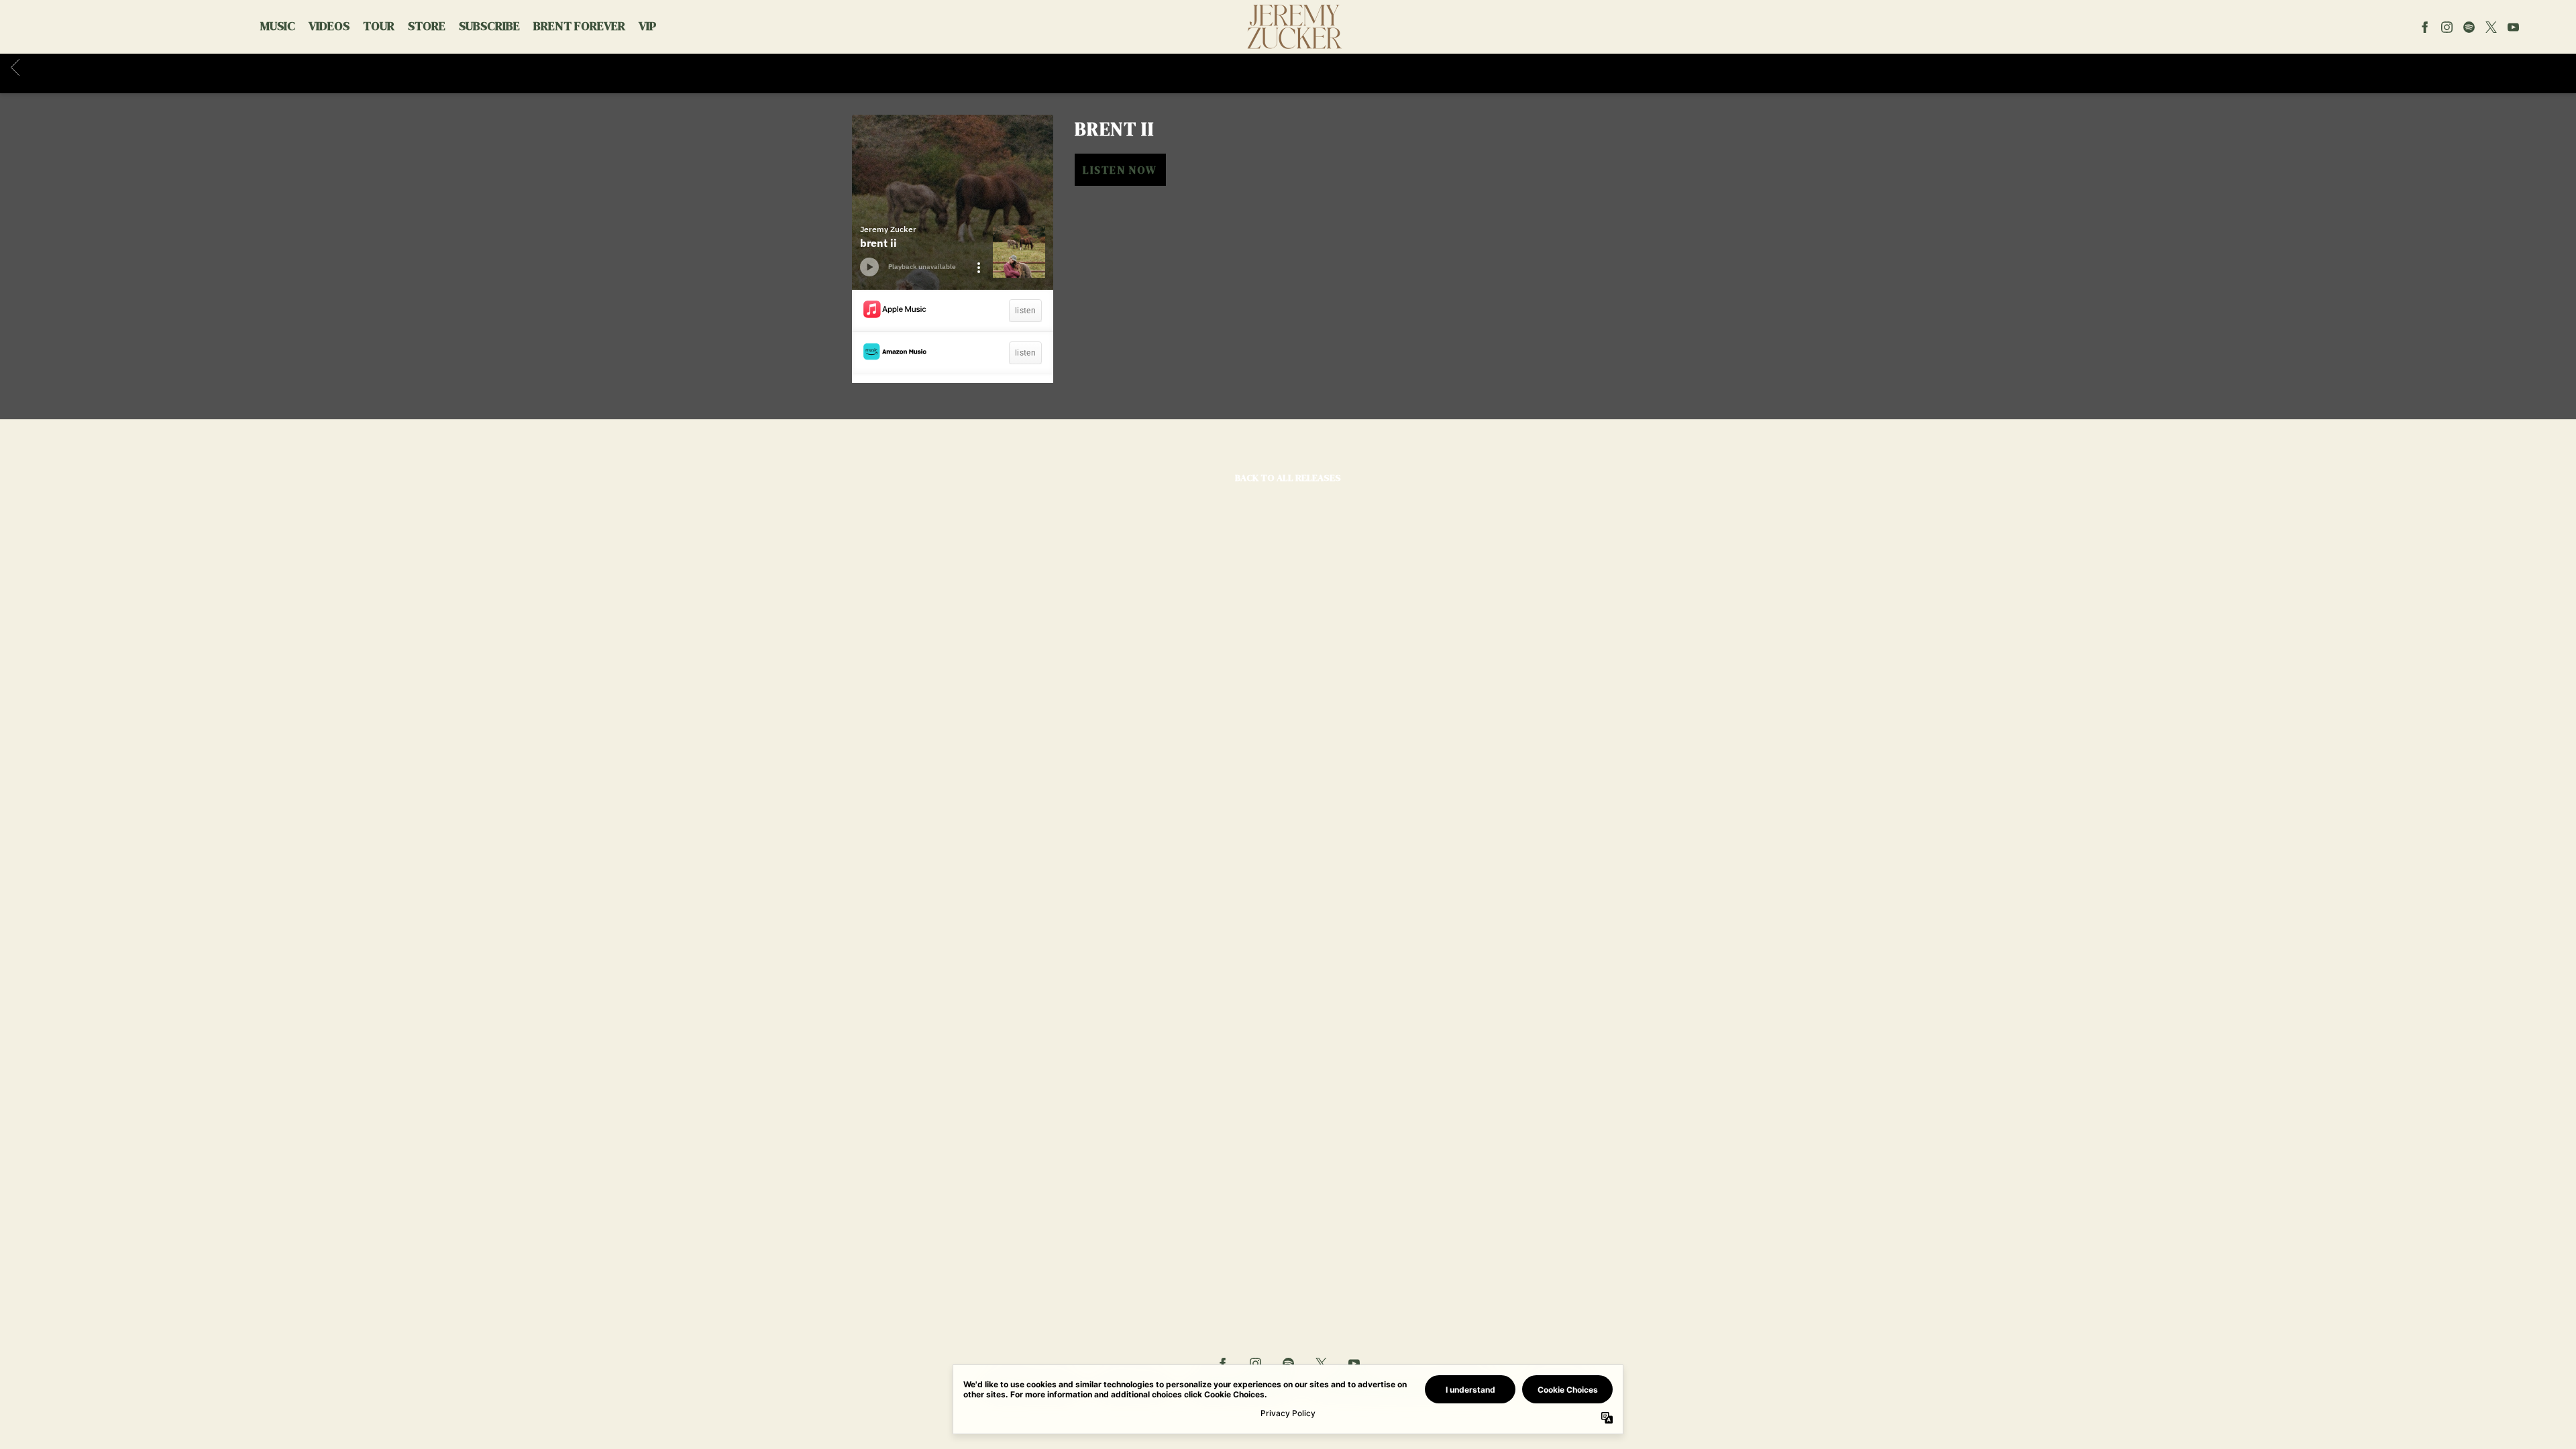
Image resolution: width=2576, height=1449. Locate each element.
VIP (647, 26)
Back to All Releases (1288, 478)
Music (278, 26)
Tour (379, 26)
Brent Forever (579, 26)
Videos (329, 26)
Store (427, 26)
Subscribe (489, 26)
